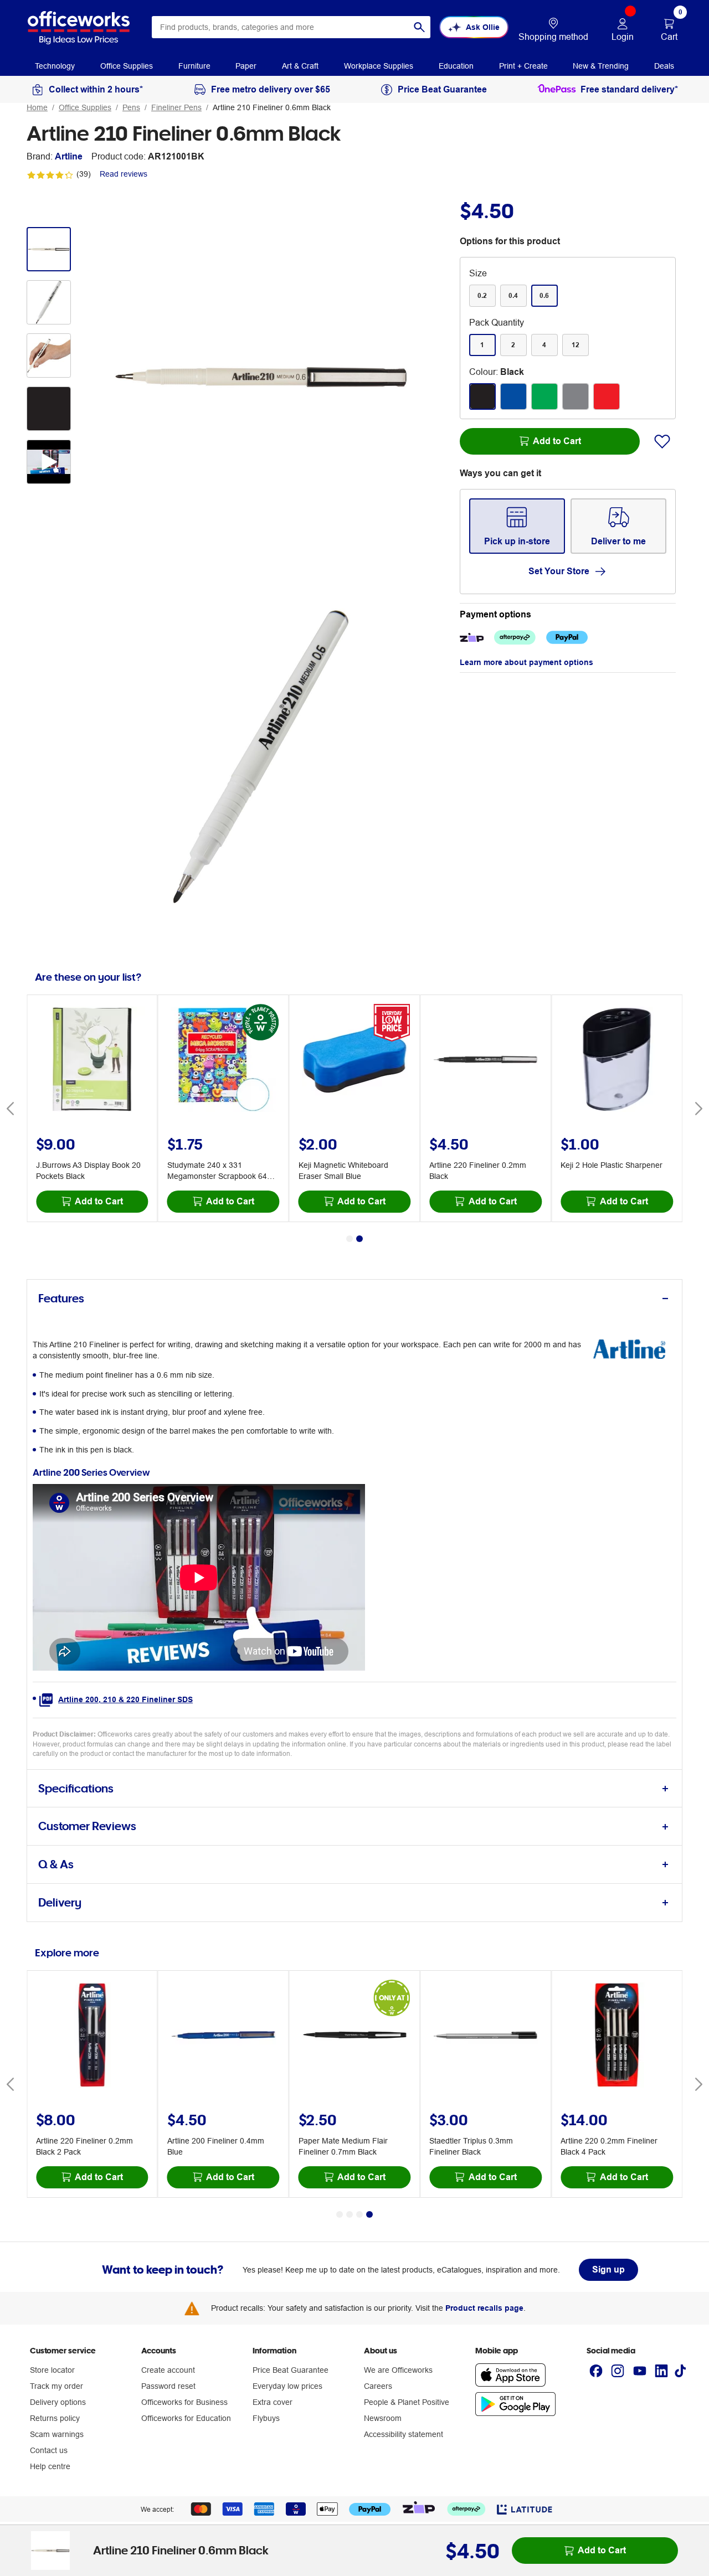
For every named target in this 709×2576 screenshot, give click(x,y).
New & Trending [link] (601, 66)
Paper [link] (246, 66)
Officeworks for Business (184, 2402)
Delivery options (58, 2402)
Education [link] (456, 66)
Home (37, 107)
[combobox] (291, 27)
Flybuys (266, 2418)
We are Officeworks (398, 2370)
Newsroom (383, 2418)
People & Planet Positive (407, 2402)
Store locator (52, 2370)
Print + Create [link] (523, 66)
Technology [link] (55, 66)
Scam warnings (57, 2434)
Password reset (168, 2386)
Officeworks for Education (186, 2418)
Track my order (56, 2386)
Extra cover (273, 2402)
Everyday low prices (287, 2386)
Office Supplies (85, 107)
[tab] (354, 1299)
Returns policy (55, 2418)
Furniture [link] (194, 66)
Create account (168, 2370)
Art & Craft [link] (300, 66)
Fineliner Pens (176, 107)
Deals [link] (664, 66)
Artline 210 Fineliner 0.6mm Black (272, 107)
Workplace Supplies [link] (379, 66)
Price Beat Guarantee (291, 2370)
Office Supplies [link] (127, 66)
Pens (131, 107)
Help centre (50, 2466)
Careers (378, 2386)
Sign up (608, 2270)
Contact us (49, 2450)
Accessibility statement (404, 2434)
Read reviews (124, 174)
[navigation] (55, 65)
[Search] (419, 27)
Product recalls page (484, 2308)
